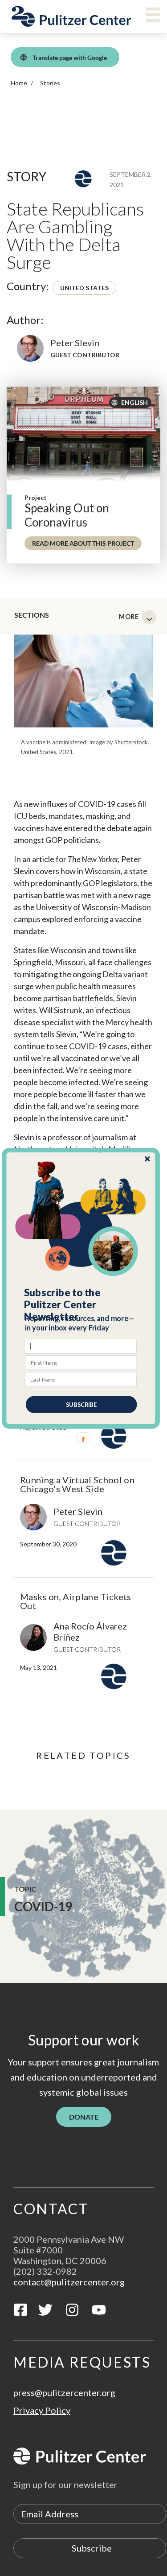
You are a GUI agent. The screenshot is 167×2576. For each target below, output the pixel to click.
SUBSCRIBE (81, 1404)
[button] (81, 1304)
